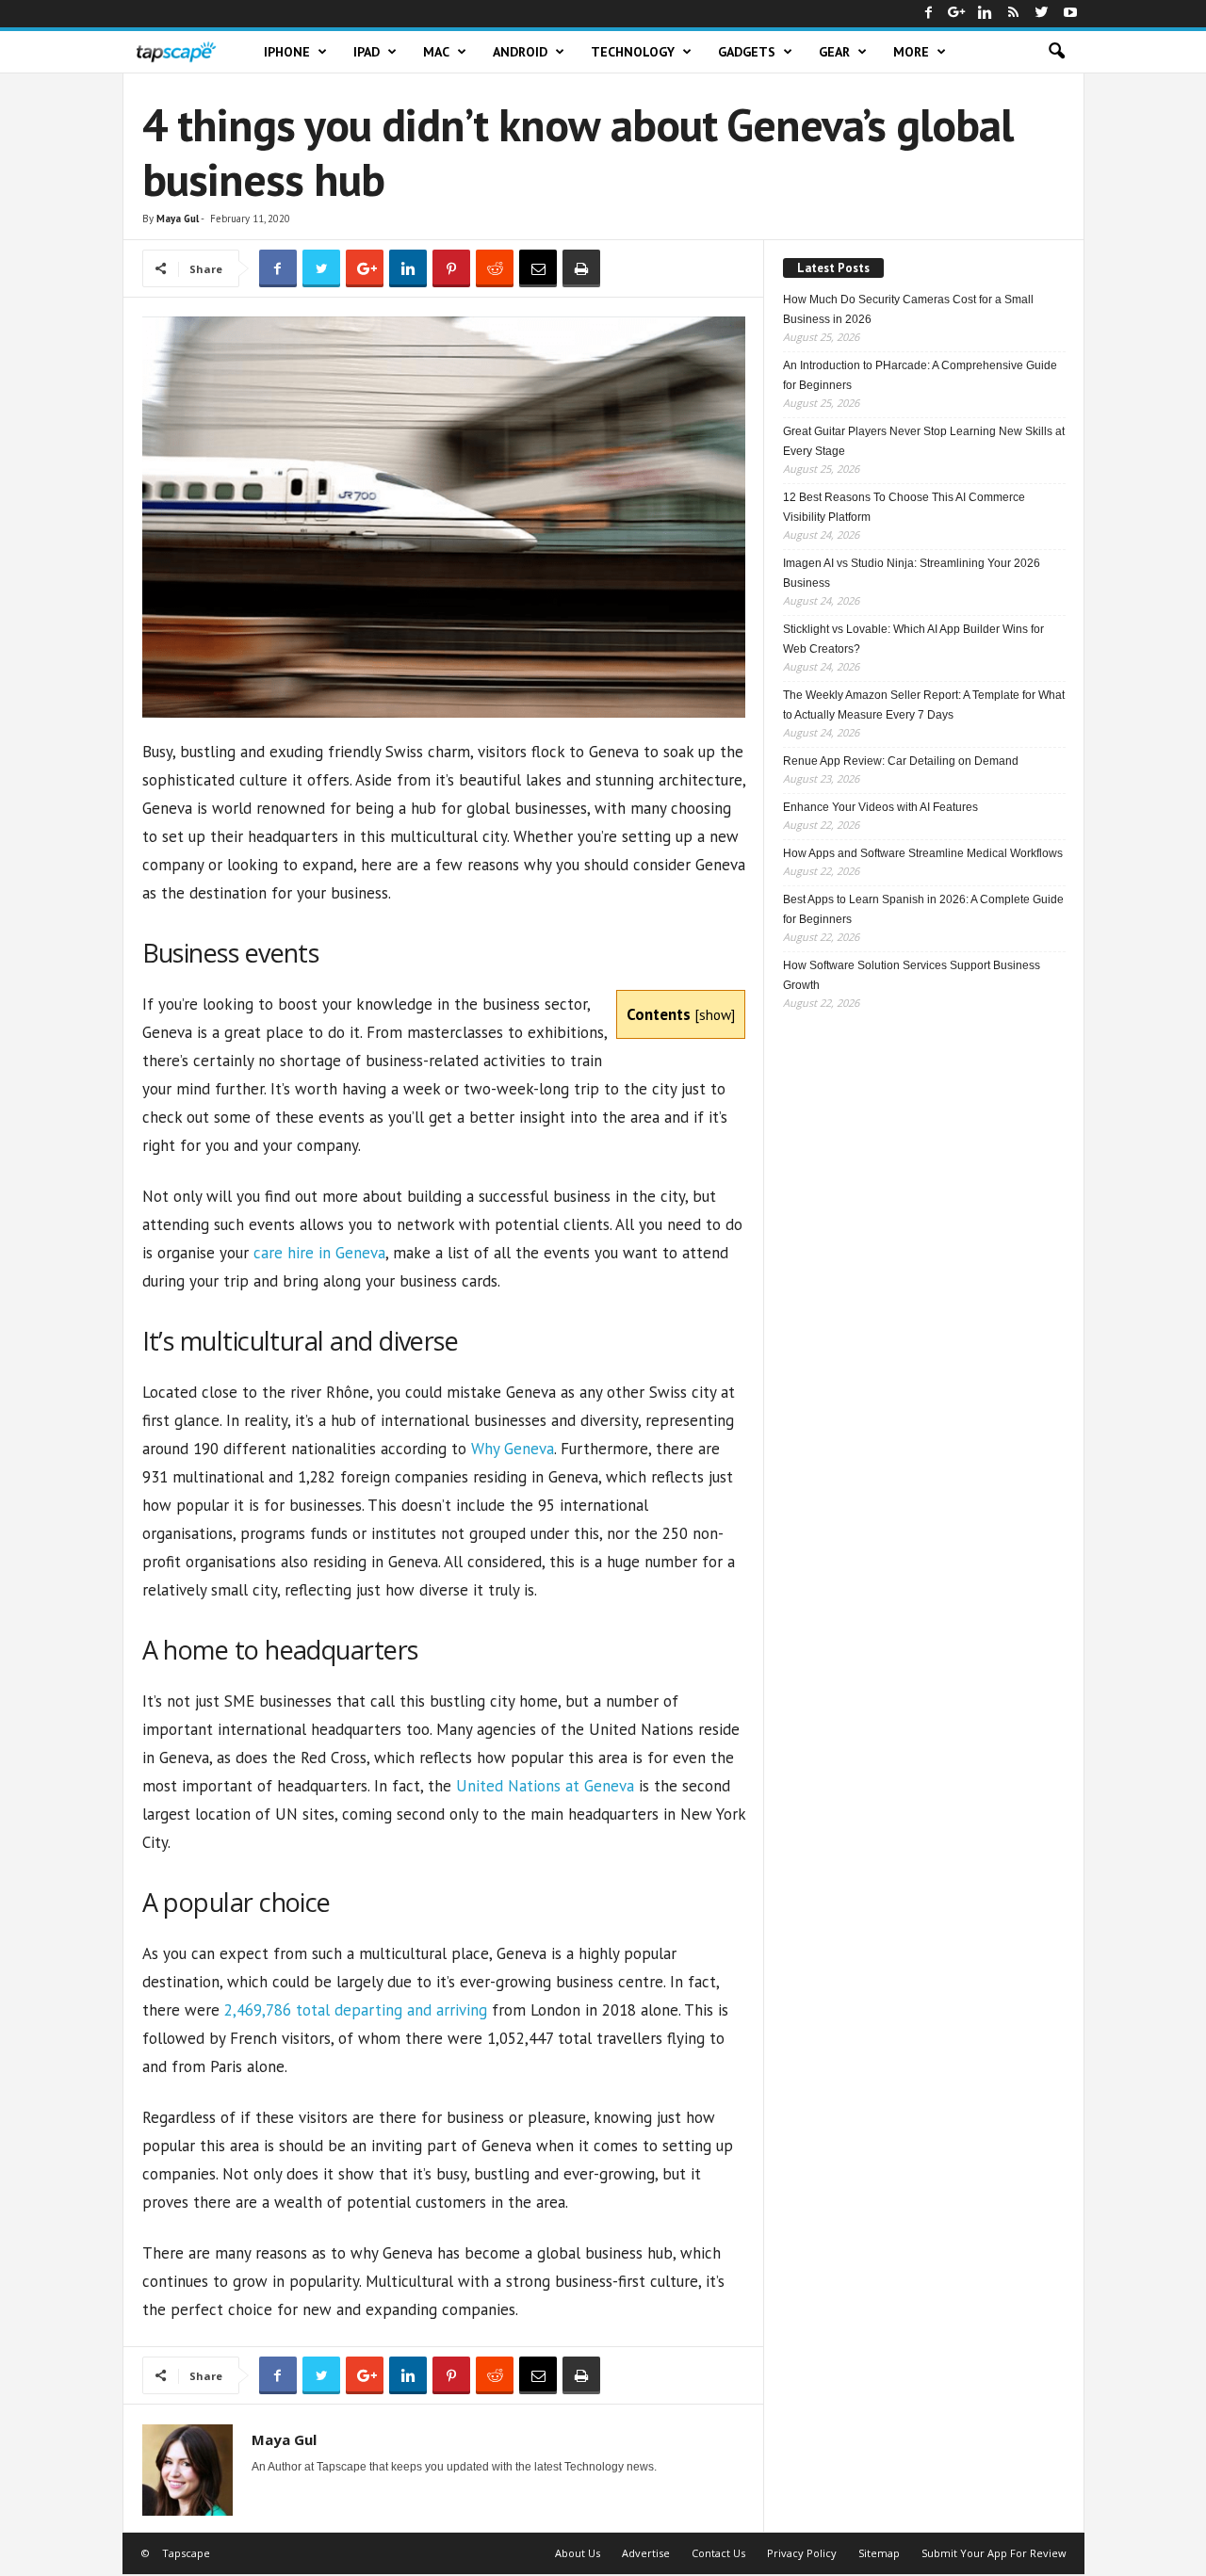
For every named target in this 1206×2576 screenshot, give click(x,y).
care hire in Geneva (319, 1253)
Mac (436, 52)
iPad (367, 52)
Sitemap (879, 2553)
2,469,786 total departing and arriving (356, 2010)
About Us (578, 2553)
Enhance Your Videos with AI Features (880, 807)
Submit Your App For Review (994, 2553)
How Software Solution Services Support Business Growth (912, 975)
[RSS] (1014, 14)
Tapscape (186, 2553)
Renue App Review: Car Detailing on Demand (901, 761)
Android (520, 52)
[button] (1056, 52)
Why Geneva (513, 1449)
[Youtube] (1070, 14)
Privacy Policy (802, 2553)
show (715, 1014)
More (911, 52)
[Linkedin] (986, 14)
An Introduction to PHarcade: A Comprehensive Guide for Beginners (920, 375)
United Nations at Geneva (545, 1786)
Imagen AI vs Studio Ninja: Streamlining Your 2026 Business (912, 573)
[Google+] (957, 14)
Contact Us (718, 2553)
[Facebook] (929, 14)
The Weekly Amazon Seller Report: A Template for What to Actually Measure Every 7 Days (924, 705)
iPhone (287, 52)
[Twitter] (1042, 14)
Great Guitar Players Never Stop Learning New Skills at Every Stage (924, 441)
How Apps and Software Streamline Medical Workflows (923, 853)
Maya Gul (178, 219)
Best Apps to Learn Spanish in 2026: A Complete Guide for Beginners (923, 909)
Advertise (646, 2553)
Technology (633, 52)
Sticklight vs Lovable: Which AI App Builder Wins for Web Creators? (913, 639)
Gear (834, 52)
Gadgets (747, 52)
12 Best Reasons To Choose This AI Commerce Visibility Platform (904, 507)
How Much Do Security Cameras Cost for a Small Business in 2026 (908, 309)
